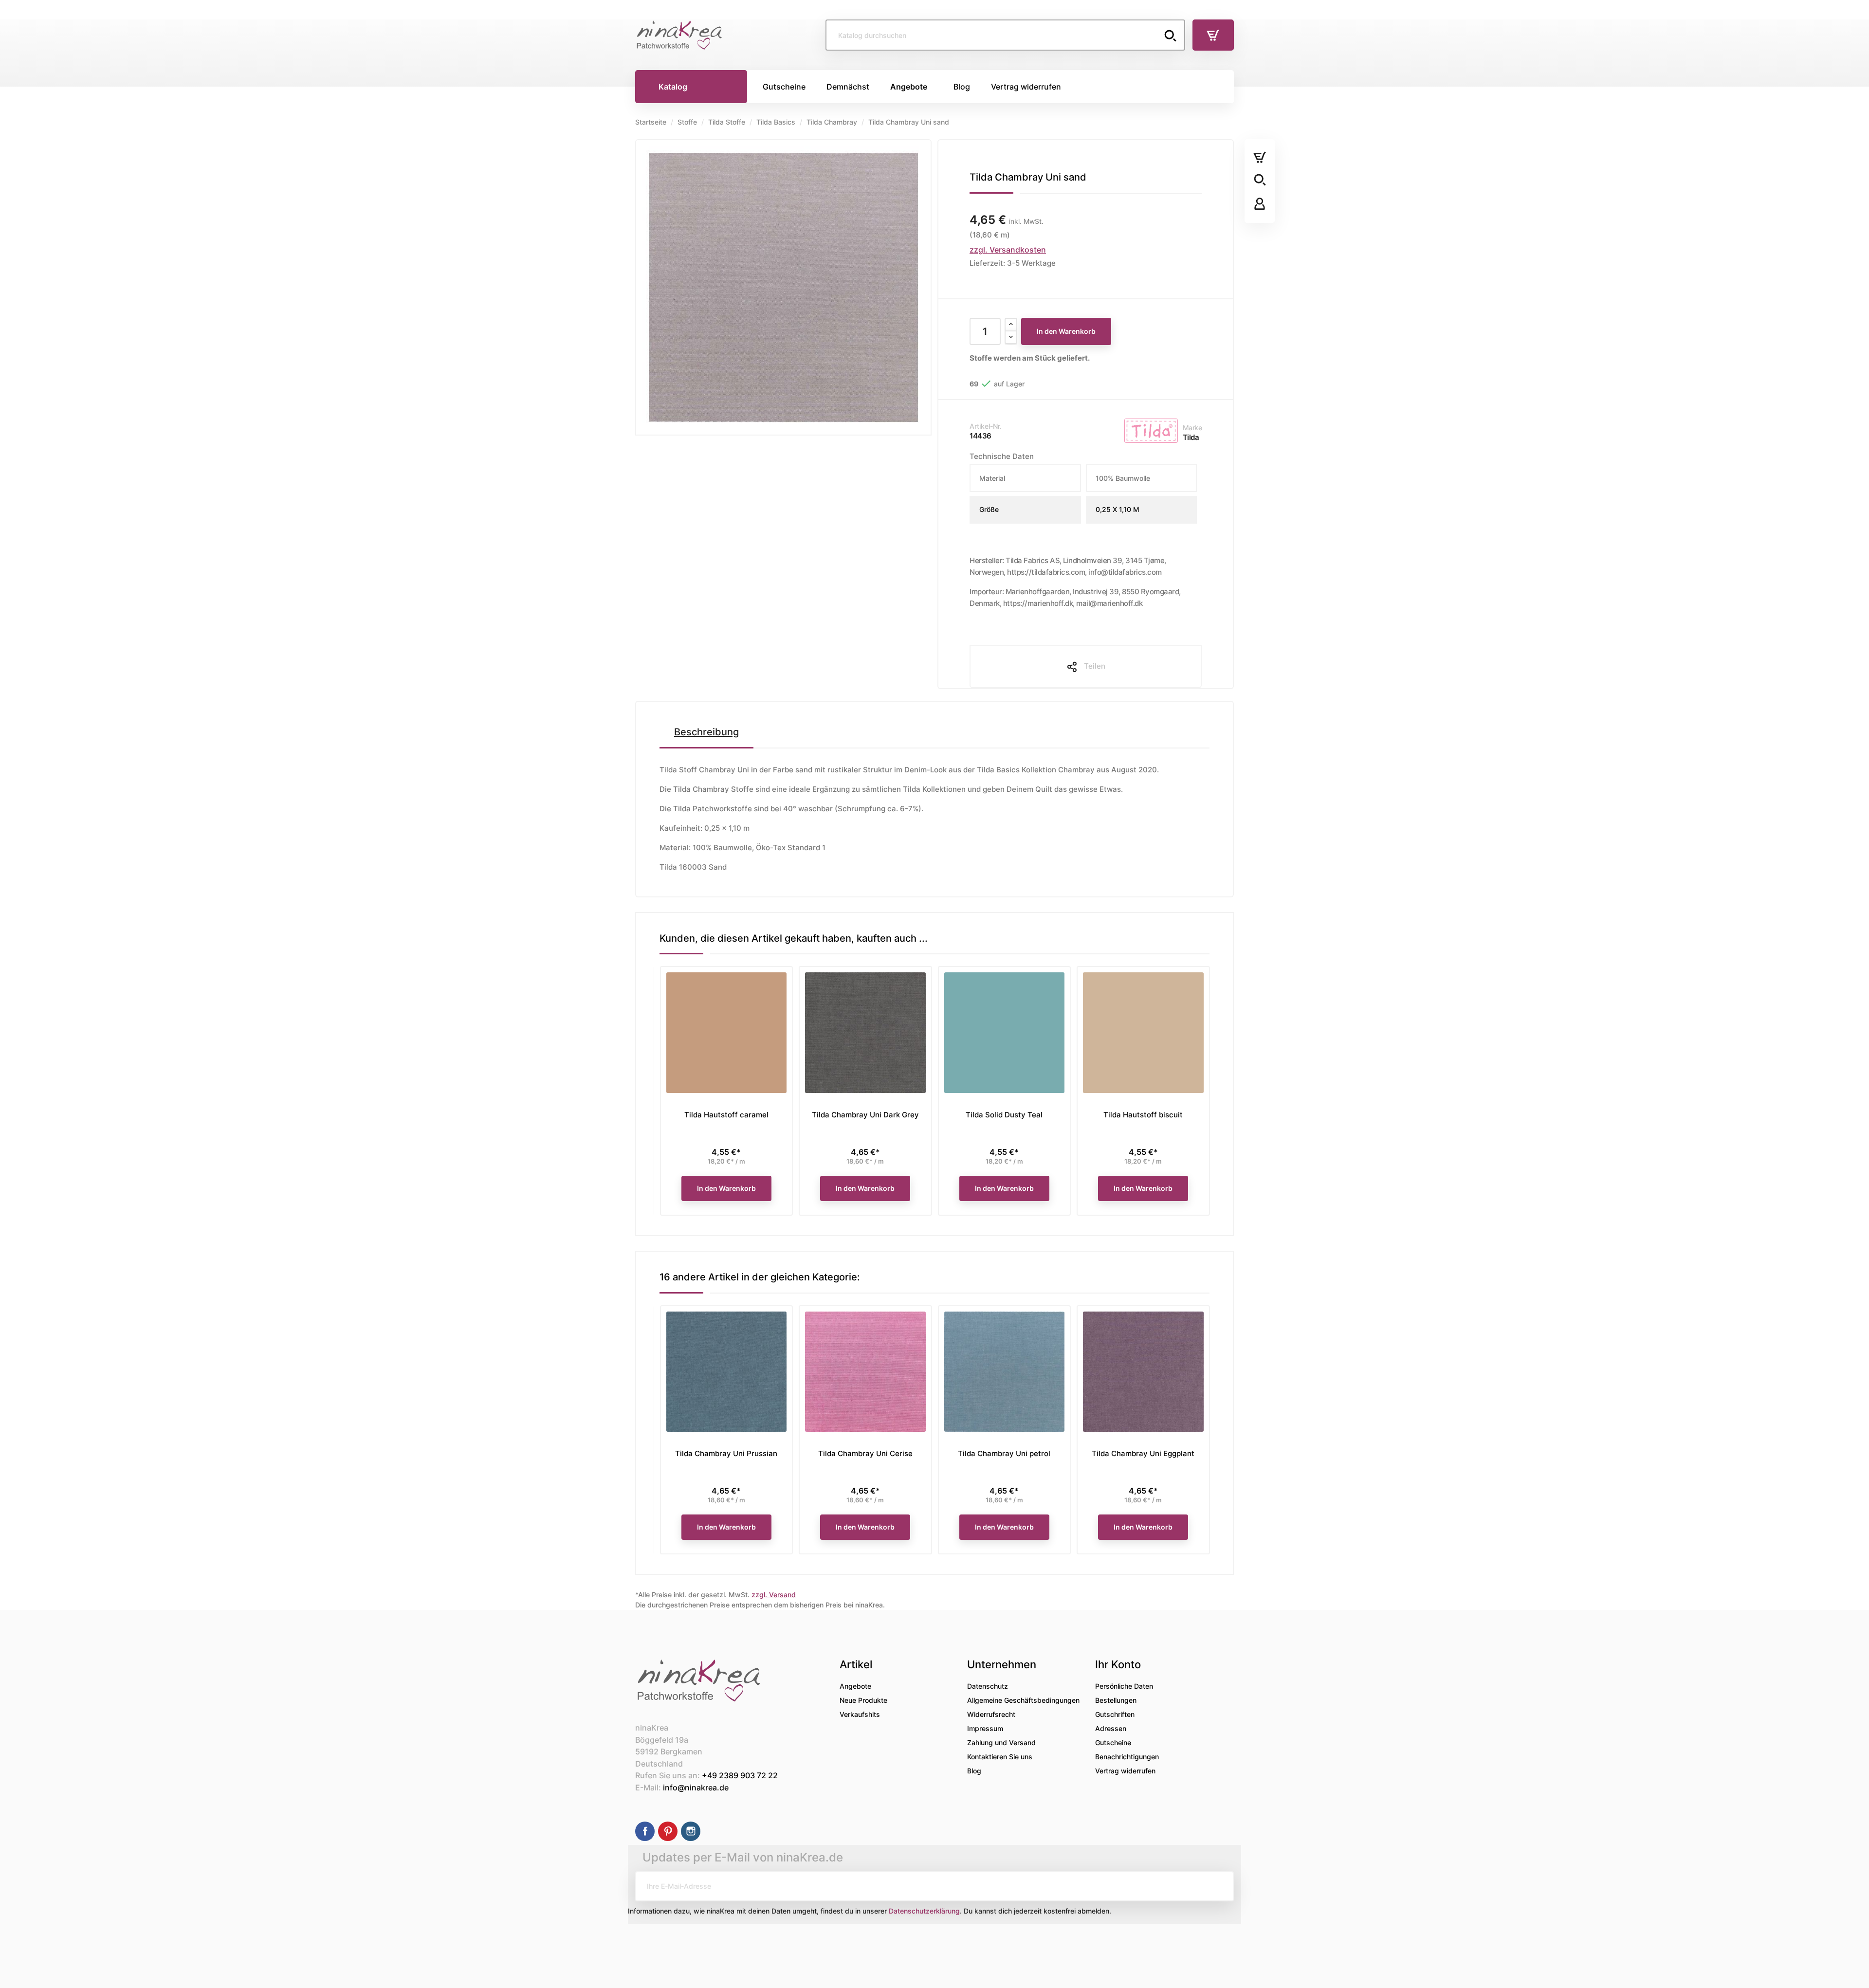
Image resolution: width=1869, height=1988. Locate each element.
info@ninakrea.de (696, 1787)
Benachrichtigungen (1127, 1757)
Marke (1192, 428)
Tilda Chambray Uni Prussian (726, 1453)
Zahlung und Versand (1001, 1742)
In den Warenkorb (1066, 331)
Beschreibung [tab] (706, 732)
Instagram (691, 1831)
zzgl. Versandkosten (1008, 250)
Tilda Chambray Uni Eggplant (1143, 1453)
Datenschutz (988, 1686)
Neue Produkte (863, 1700)
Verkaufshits (860, 1714)
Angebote (855, 1686)
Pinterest (668, 1831)
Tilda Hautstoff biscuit (1143, 1115)
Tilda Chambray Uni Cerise (865, 1453)
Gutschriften (1115, 1714)
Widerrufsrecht (991, 1714)
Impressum (985, 1728)
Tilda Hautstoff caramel (726, 1115)
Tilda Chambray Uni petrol (1004, 1453)
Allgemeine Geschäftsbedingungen (1023, 1700)
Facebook (645, 1831)
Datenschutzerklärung (924, 1911)
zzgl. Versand (774, 1595)
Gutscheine (1113, 1742)
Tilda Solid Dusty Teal (1004, 1115)
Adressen (1111, 1728)
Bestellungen (1116, 1700)
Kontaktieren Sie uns (1000, 1757)
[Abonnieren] (1219, 1886)
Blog (974, 1771)
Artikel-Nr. (986, 426)
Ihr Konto (1118, 1664)
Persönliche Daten (1124, 1686)
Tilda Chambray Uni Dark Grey (865, 1115)
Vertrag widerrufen (1125, 1771)
